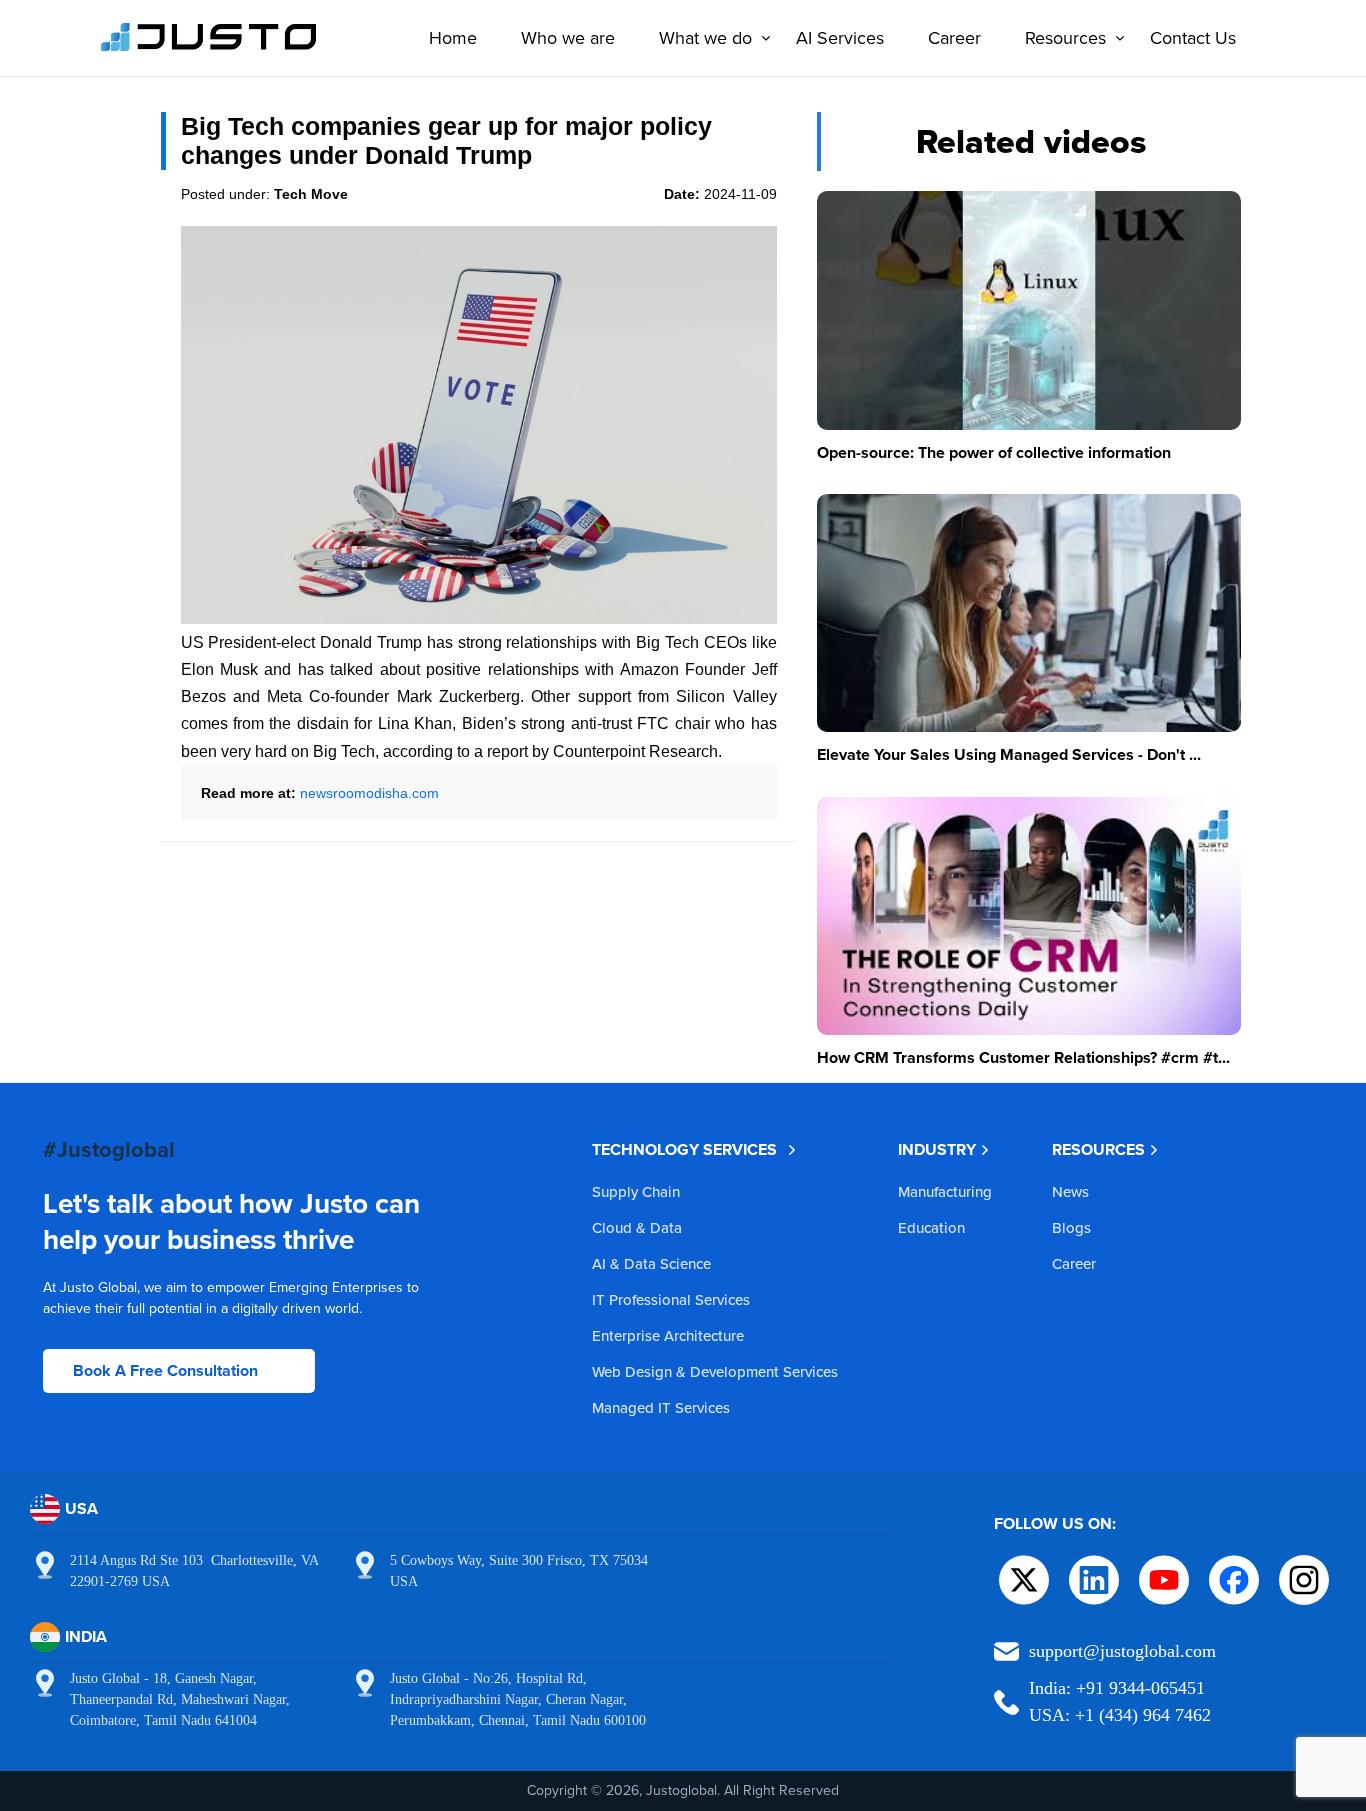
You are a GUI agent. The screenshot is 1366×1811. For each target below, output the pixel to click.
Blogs (1071, 1227)
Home (453, 37)
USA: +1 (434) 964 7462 (1120, 1715)
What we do (705, 37)
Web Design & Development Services (715, 1371)
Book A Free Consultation (165, 1370)
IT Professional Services (671, 1299)
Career (954, 37)
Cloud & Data (637, 1227)
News (1070, 1191)
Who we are (568, 37)
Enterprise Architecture (668, 1335)
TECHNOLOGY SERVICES (684, 1149)
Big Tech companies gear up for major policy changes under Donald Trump (446, 140)
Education (931, 1227)
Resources (1065, 37)
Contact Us (1193, 37)
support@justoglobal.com (1122, 1651)
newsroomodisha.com (369, 793)
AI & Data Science (651, 1263)
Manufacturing (945, 1191)
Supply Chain (636, 1191)
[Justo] (209, 48)
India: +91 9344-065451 (1117, 1688)
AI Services (840, 37)
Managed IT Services (661, 1407)
